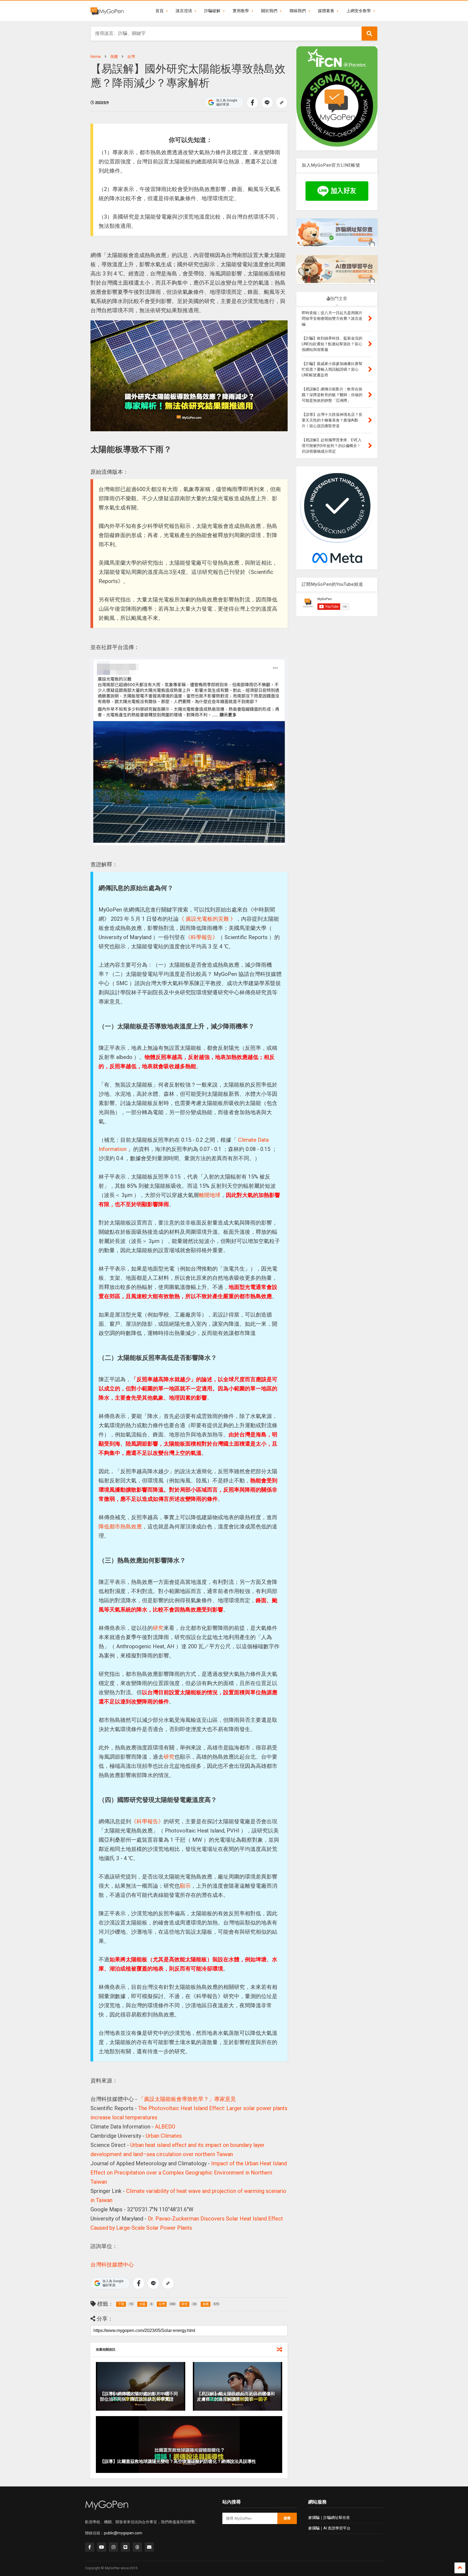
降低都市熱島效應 (120, 1526)
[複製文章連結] (282, 103)
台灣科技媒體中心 (112, 2265)
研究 (158, 1628)
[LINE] (125, 2547)
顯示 (185, 1886)
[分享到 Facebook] (252, 103)
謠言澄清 (184, 11)
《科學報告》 (201, 937)
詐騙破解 (212, 11)
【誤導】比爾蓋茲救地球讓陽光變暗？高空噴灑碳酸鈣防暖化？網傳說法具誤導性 (178, 2461)
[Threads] (137, 2547)
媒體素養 (326, 11)
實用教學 (241, 11)
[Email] (149, 2547)
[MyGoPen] (107, 11)
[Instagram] (113, 2547)
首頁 (160, 11)
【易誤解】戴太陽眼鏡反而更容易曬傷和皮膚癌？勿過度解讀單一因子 (236, 2397)
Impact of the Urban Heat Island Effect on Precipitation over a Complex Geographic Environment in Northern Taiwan (189, 2173)
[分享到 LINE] (267, 103)
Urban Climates (164, 2136)
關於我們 (269, 11)
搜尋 (287, 2518)
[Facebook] (90, 2547)
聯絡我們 (298, 11)
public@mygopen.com (123, 2533)
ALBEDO (165, 2127)
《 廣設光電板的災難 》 (207, 919)
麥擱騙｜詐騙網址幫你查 (329, 2518)
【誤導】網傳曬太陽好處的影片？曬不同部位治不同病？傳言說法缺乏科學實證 (139, 2397)
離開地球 (210, 1195)
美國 (114, 57)
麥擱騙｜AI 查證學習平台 (329, 2528)
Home (96, 57)
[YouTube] (102, 2547)
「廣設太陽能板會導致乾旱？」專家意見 (187, 2099)
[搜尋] (369, 34)
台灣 (131, 57)
